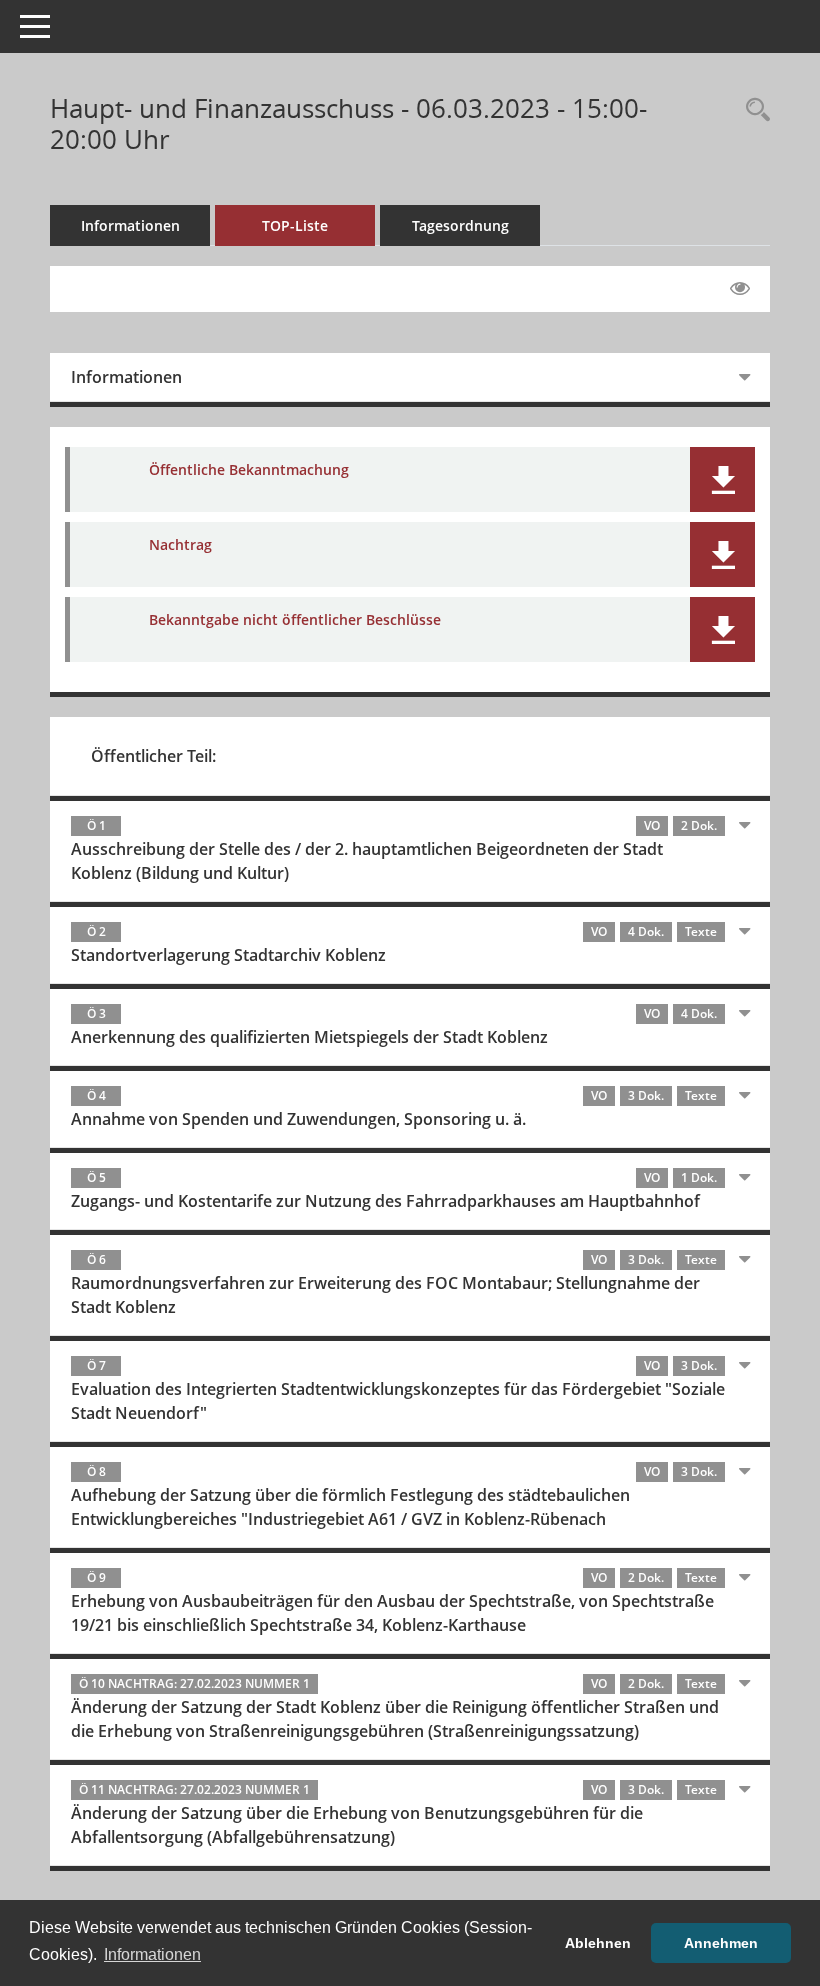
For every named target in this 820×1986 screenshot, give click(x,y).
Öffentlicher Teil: (153, 756)
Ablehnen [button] (598, 1943)
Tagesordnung (460, 225)
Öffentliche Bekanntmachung (249, 469)
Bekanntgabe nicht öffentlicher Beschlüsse (295, 619)
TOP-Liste (295, 225)
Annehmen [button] (721, 1943)
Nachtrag (180, 544)
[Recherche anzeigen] (753, 110)
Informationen (130, 225)
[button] (722, 479)
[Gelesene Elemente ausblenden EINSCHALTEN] (740, 289)
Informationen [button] (152, 1954)
